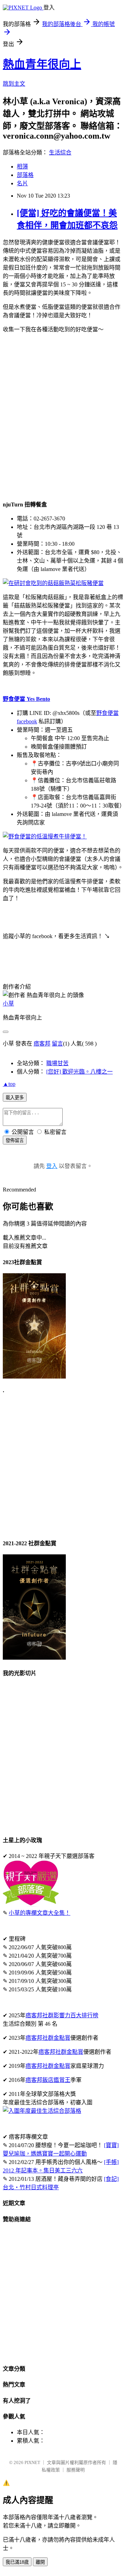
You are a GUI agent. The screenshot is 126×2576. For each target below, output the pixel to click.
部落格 (25, 175)
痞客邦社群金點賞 (48, 2038)
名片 (22, 183)
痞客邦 (42, 1044)
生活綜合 (60, 152)
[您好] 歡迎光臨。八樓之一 (79, 1072)
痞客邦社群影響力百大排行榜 (62, 2015)
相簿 (22, 167)
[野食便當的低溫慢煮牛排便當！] (45, 836)
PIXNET (32, 2462)
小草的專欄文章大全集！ (40, 1913)
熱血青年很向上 (42, 64)
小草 (8, 1004)
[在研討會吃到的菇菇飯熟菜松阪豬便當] (53, 583)
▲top (9, 1084)
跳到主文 (14, 84)
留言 (57, 1044)
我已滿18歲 (17, 2562)
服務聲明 (76, 2470)
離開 (40, 2562)
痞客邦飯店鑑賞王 (48, 2080)
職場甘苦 (57, 1063)
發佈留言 (15, 1140)
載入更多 (15, 1098)
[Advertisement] (63, 416)
